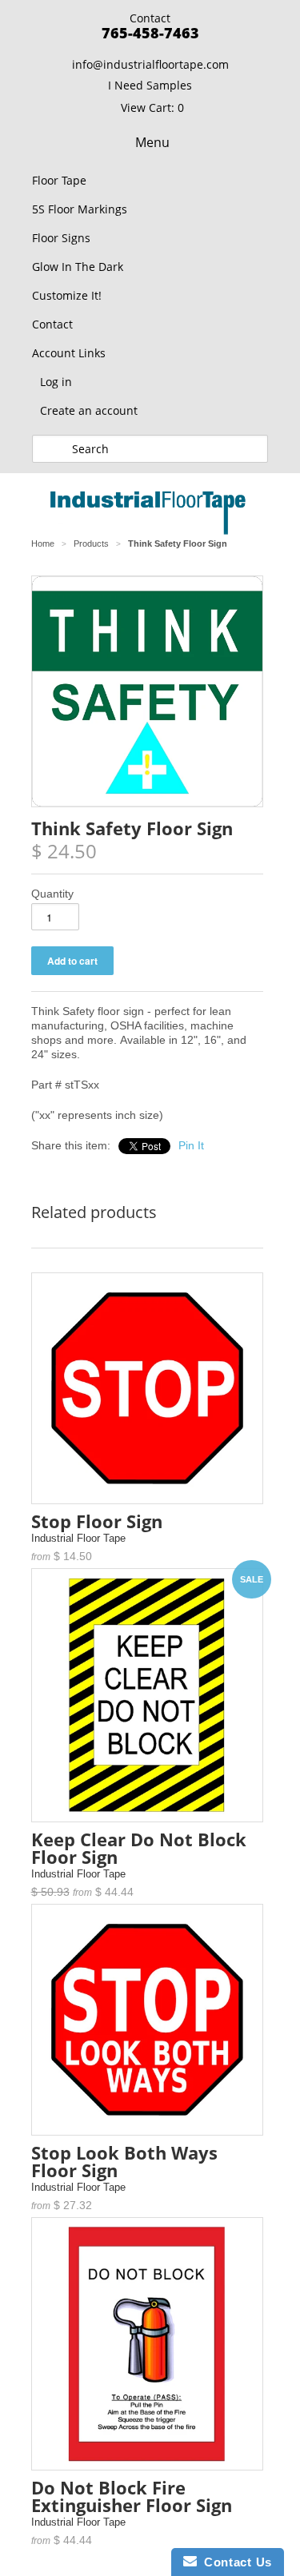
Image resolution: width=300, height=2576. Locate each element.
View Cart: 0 (152, 107)
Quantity (52, 894)
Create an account (89, 410)
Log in (56, 382)
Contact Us (234, 2562)
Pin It (191, 1145)
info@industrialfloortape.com (150, 64)
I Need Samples (150, 85)
